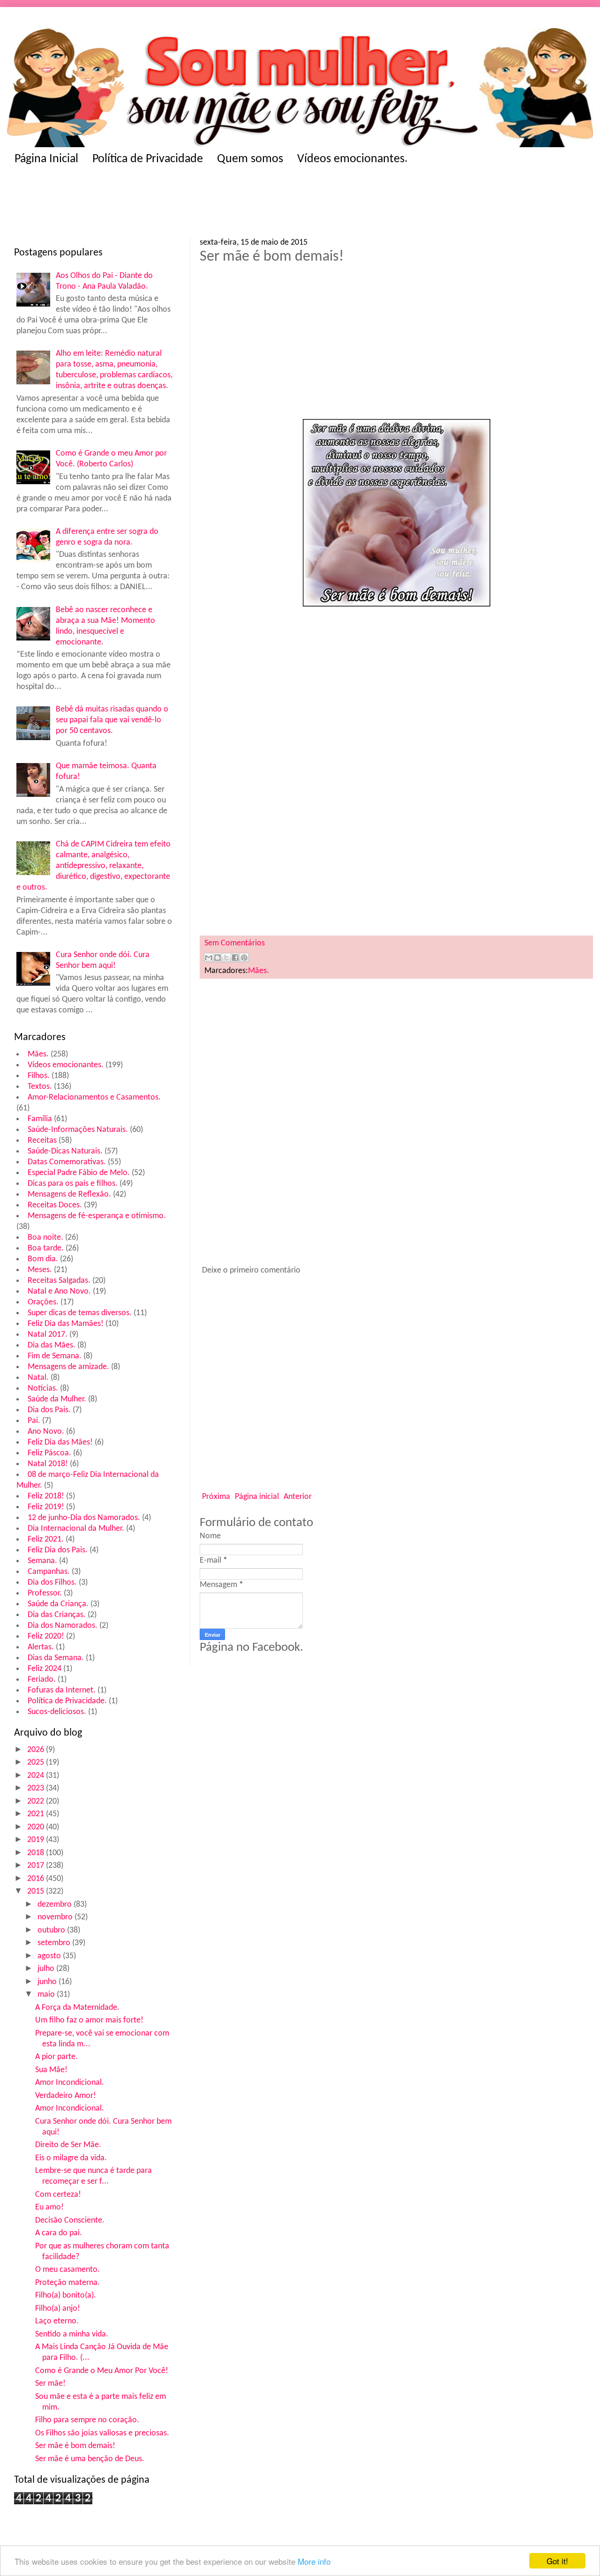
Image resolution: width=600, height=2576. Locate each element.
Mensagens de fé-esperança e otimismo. (97, 1216)
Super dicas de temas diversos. (80, 1313)
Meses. (40, 1270)
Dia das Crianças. (57, 1615)
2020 (37, 1827)
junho (48, 1982)
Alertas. (41, 1647)
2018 (37, 1853)
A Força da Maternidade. (77, 2008)
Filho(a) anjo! (58, 2309)
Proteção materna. (67, 2283)
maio (47, 1995)
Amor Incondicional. (70, 2083)
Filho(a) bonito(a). (66, 2295)
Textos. (40, 1087)
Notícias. (43, 1389)
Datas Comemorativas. (67, 1162)
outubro (52, 1930)
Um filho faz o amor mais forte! (89, 2020)
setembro (55, 1943)
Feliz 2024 (45, 1669)
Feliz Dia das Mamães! (66, 1324)
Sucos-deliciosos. (57, 1712)
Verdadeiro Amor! (66, 2096)
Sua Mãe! (51, 2070)
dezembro (56, 1905)
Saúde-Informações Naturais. (78, 1130)
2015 (37, 1891)
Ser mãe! (50, 2384)
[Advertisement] (197, 204)
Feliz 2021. (46, 1539)
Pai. (34, 1421)
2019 (37, 1840)
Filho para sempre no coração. (87, 2420)
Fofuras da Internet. (62, 1690)
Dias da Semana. (56, 1658)
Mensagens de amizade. (68, 1367)
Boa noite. (45, 1238)
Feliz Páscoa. (49, 1453)
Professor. (45, 1593)
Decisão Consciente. (70, 2220)
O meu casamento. (67, 2270)
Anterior (298, 1497)
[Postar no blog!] (217, 958)
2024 (37, 1776)
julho (47, 1969)
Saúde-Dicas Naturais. (65, 1151)
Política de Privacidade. (67, 1701)
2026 (37, 1750)
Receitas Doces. (55, 1205)
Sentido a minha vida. (72, 2334)
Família (40, 1119)
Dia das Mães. (52, 1345)
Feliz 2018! (46, 1496)
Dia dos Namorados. (63, 1626)
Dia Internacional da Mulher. (76, 1529)
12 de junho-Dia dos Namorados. (84, 1518)
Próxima (216, 1497)
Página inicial (257, 1497)
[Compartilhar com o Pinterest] (244, 958)
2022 (37, 1801)
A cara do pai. (59, 2233)
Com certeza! (58, 2195)
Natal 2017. (48, 1335)
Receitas (42, 1141)
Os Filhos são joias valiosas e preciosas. (102, 2433)
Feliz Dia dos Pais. (58, 1550)
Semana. (42, 1561)
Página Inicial (46, 159)
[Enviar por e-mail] (209, 958)
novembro (56, 1917)
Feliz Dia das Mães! (60, 1442)
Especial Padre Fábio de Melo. (79, 1173)
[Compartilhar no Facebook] (235, 958)
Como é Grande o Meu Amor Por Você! (102, 2371)
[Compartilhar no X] (226, 958)
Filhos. (39, 1076)
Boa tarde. (46, 1248)
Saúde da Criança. (58, 1604)
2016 (37, 1879)
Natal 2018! (48, 1464)
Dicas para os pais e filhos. (73, 1184)
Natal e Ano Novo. (59, 1292)
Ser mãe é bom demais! (75, 2446)
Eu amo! (49, 2207)
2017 (37, 1866)
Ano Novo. (46, 1432)
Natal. (38, 1378)
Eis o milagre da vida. (71, 2158)
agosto (50, 1956)
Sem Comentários (235, 943)
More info (314, 2561)
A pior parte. (56, 2057)
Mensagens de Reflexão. (69, 1194)
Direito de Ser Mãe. (68, 2145)
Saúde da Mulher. (57, 1399)
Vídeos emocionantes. (352, 159)
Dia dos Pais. (49, 1410)
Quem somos (250, 159)
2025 (37, 1763)
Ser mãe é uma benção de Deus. (90, 2459)
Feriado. (42, 1680)
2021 (37, 1814)
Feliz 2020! (46, 1636)
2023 (37, 1788)
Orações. (43, 1302)
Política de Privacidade (148, 159)
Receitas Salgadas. (59, 1281)
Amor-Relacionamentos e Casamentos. (94, 1097)
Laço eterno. (57, 2321)
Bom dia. (43, 1259)
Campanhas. (49, 1572)
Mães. (38, 1054)
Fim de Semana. (55, 1356)
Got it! (557, 2561)
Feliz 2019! (46, 1507)
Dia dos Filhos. (52, 1583)
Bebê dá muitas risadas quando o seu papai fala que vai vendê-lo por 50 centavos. (112, 720)
